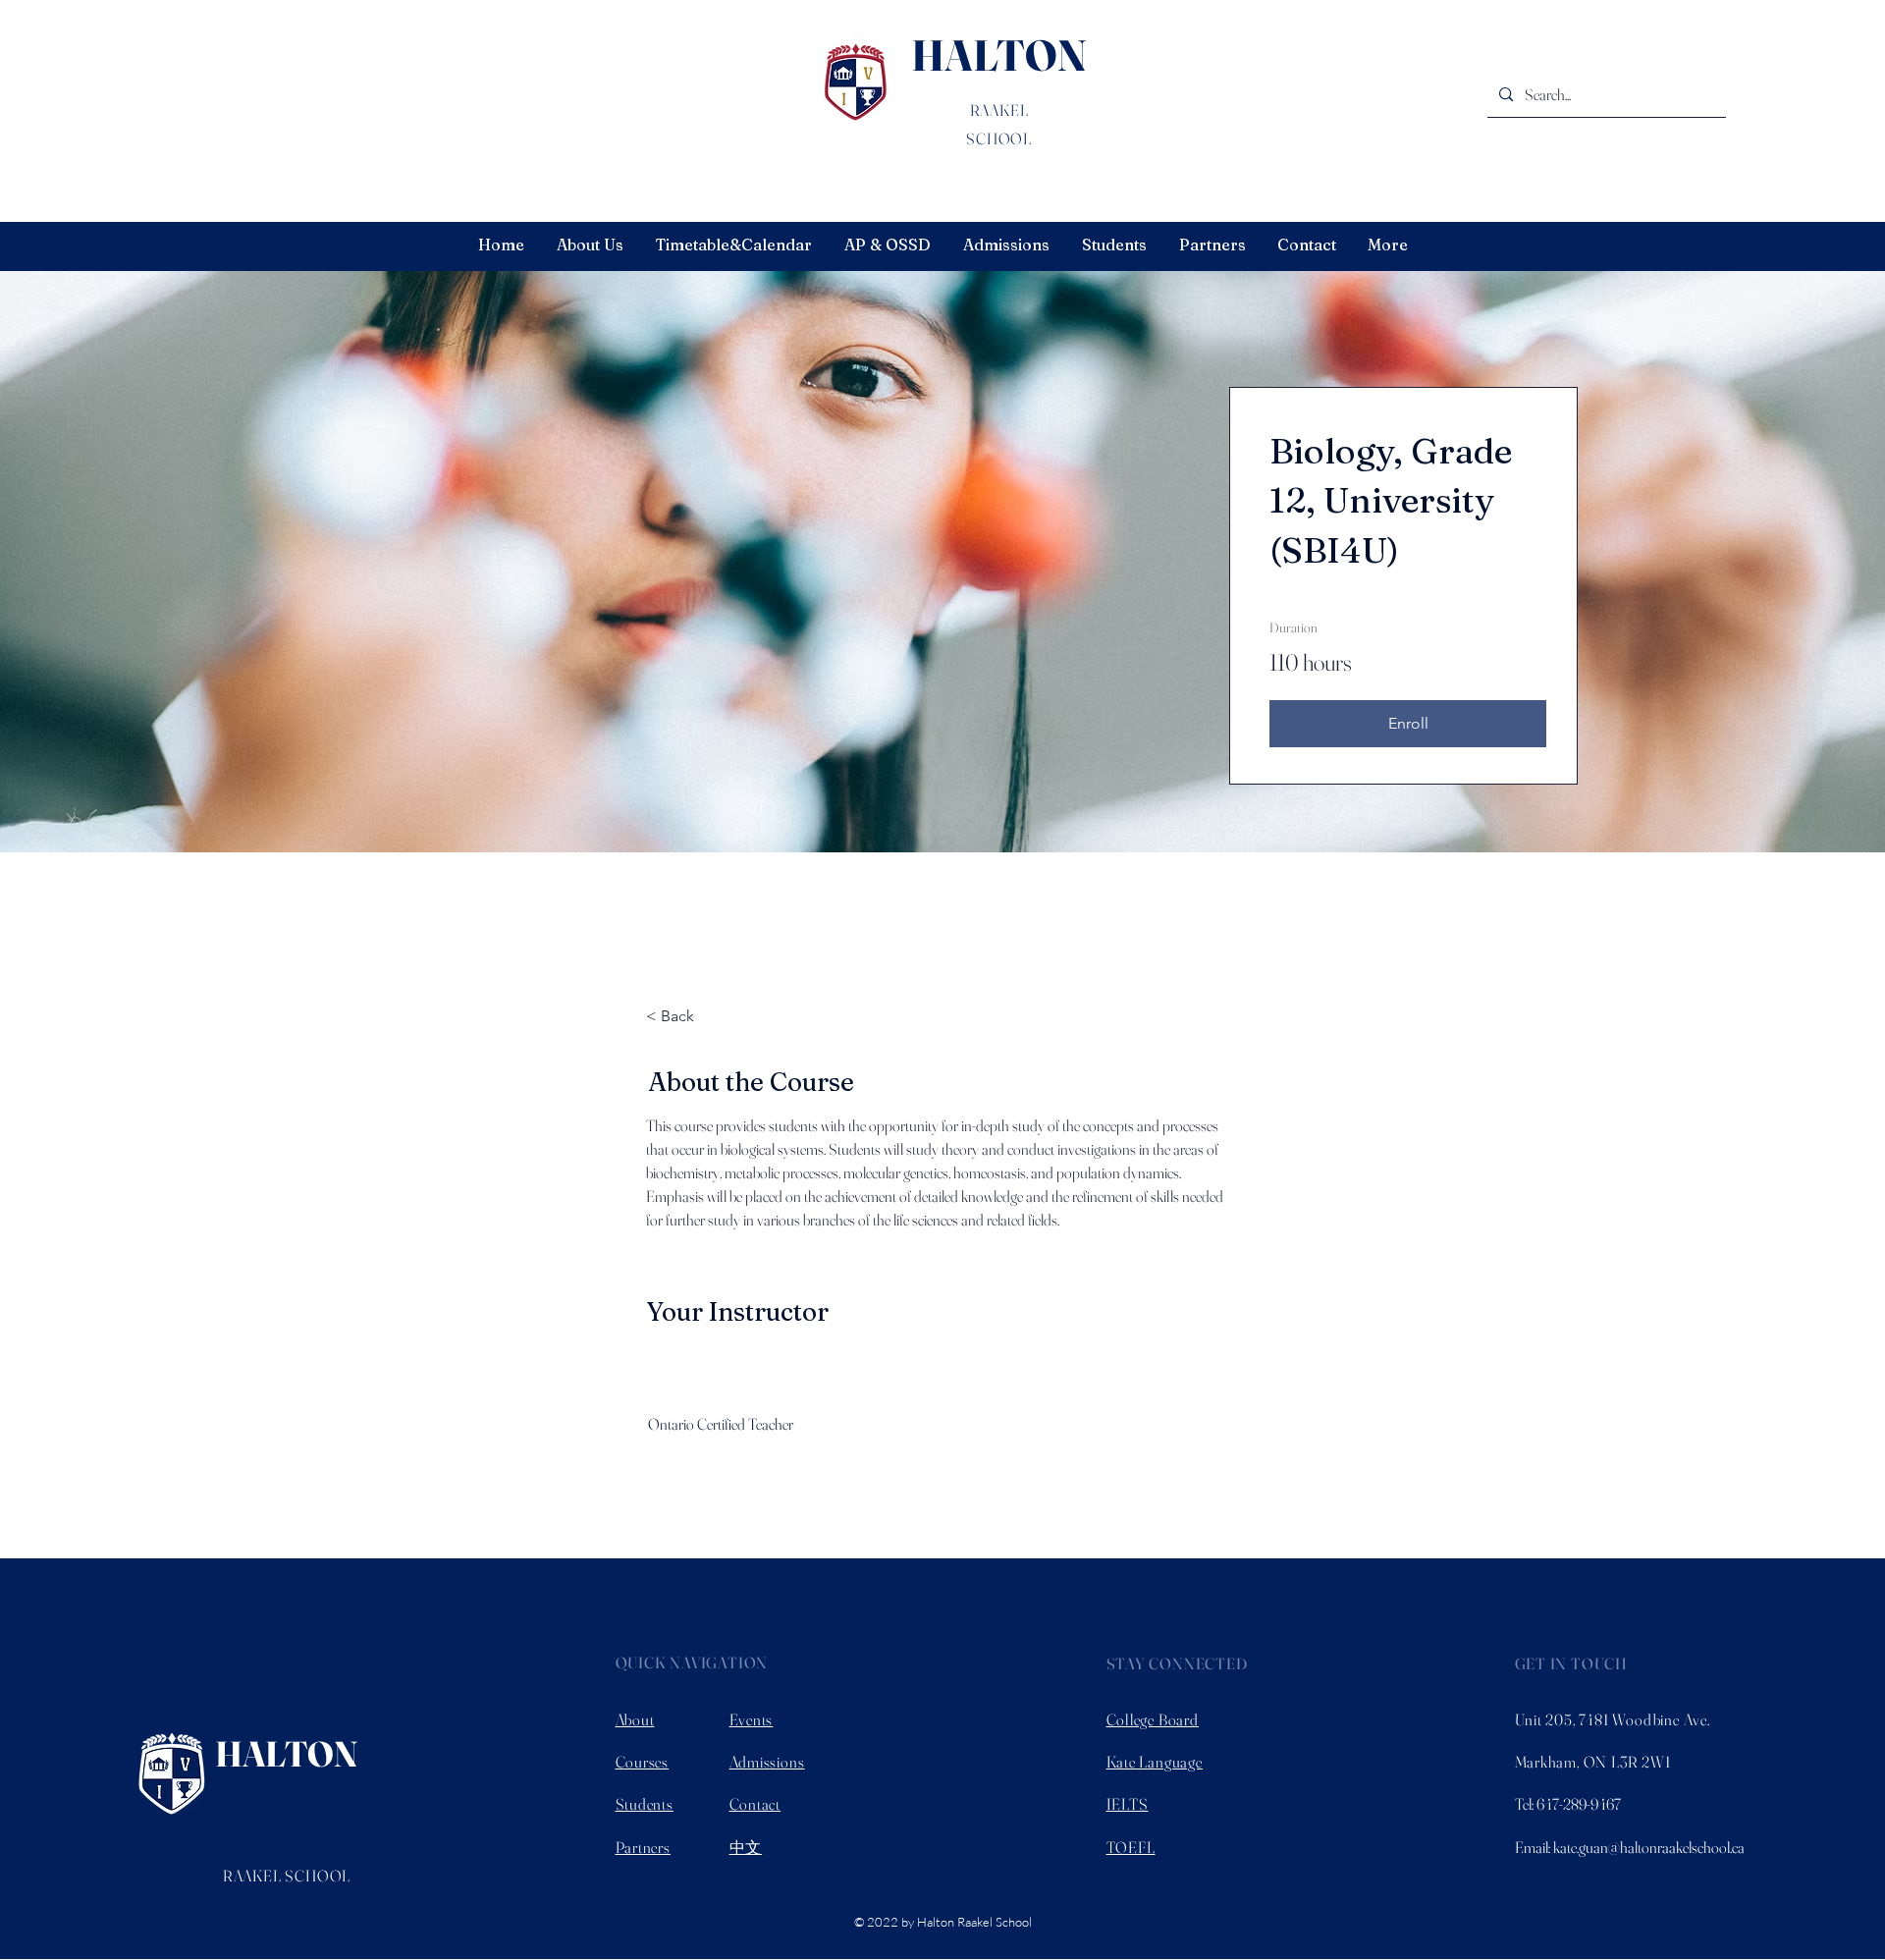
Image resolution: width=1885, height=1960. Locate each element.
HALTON (999, 55)
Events (752, 1719)
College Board (1153, 1719)
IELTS (1128, 1804)
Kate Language (1155, 1762)
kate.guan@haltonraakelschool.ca (1649, 1847)
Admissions (767, 1762)
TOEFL (1131, 1847)
